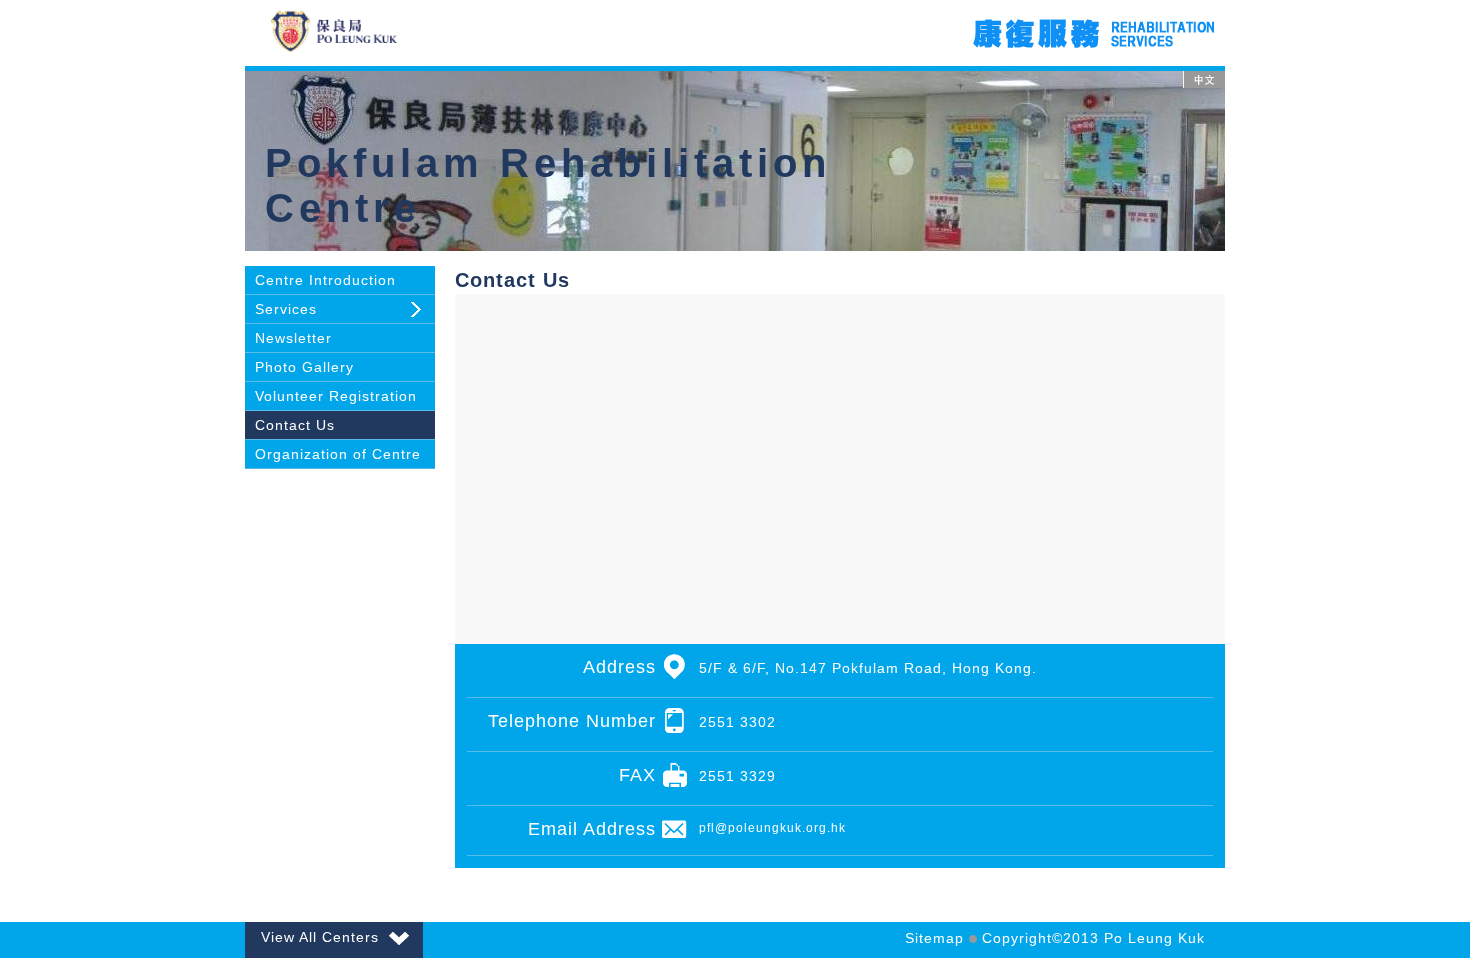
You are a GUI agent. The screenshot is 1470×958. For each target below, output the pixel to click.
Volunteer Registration (336, 396)
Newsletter (293, 338)
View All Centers (320, 937)
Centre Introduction (325, 280)
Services (286, 309)
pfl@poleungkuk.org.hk (772, 828)
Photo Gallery (304, 367)
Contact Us (295, 425)
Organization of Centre (338, 454)
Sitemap (934, 938)
